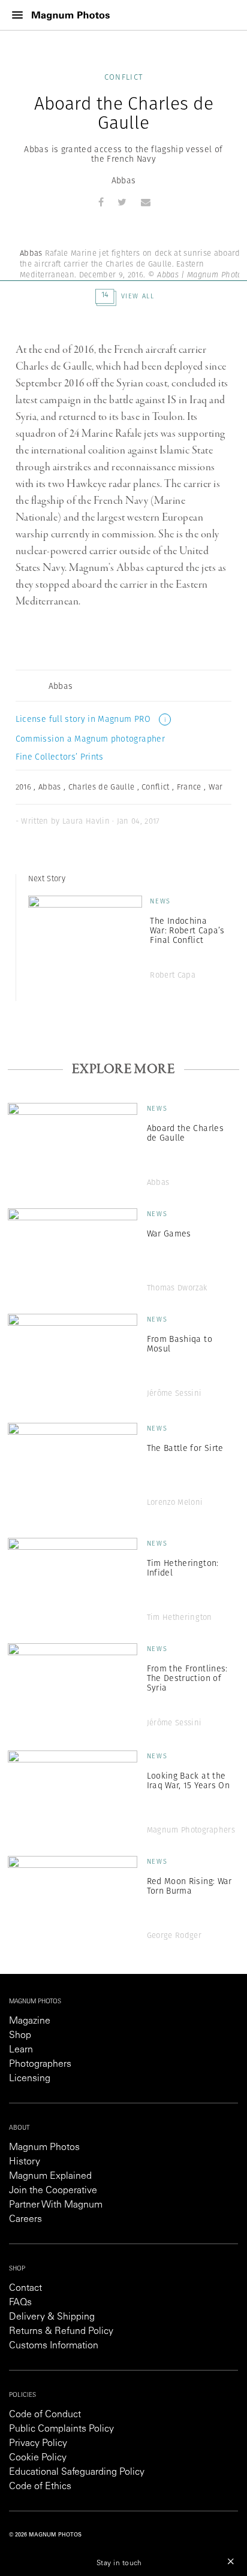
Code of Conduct (45, 2415)
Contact (25, 2288)
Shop (20, 2036)
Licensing (30, 2079)
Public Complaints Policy (61, 2429)
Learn (21, 2050)
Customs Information (54, 2346)
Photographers (40, 2064)
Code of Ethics (40, 2487)
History (25, 2162)
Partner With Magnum (56, 2205)
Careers (25, 2220)
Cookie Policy (38, 2458)
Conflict (123, 77)
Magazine (30, 2021)
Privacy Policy (38, 2444)
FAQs (20, 2303)
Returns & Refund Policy (61, 2332)
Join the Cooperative (53, 2191)
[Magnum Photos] (71, 15)
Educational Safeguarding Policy (77, 2472)
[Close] (231, 2561)
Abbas (124, 180)
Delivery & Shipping (52, 2317)
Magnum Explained (50, 2176)
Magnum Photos (44, 2148)
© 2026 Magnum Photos (45, 2535)
